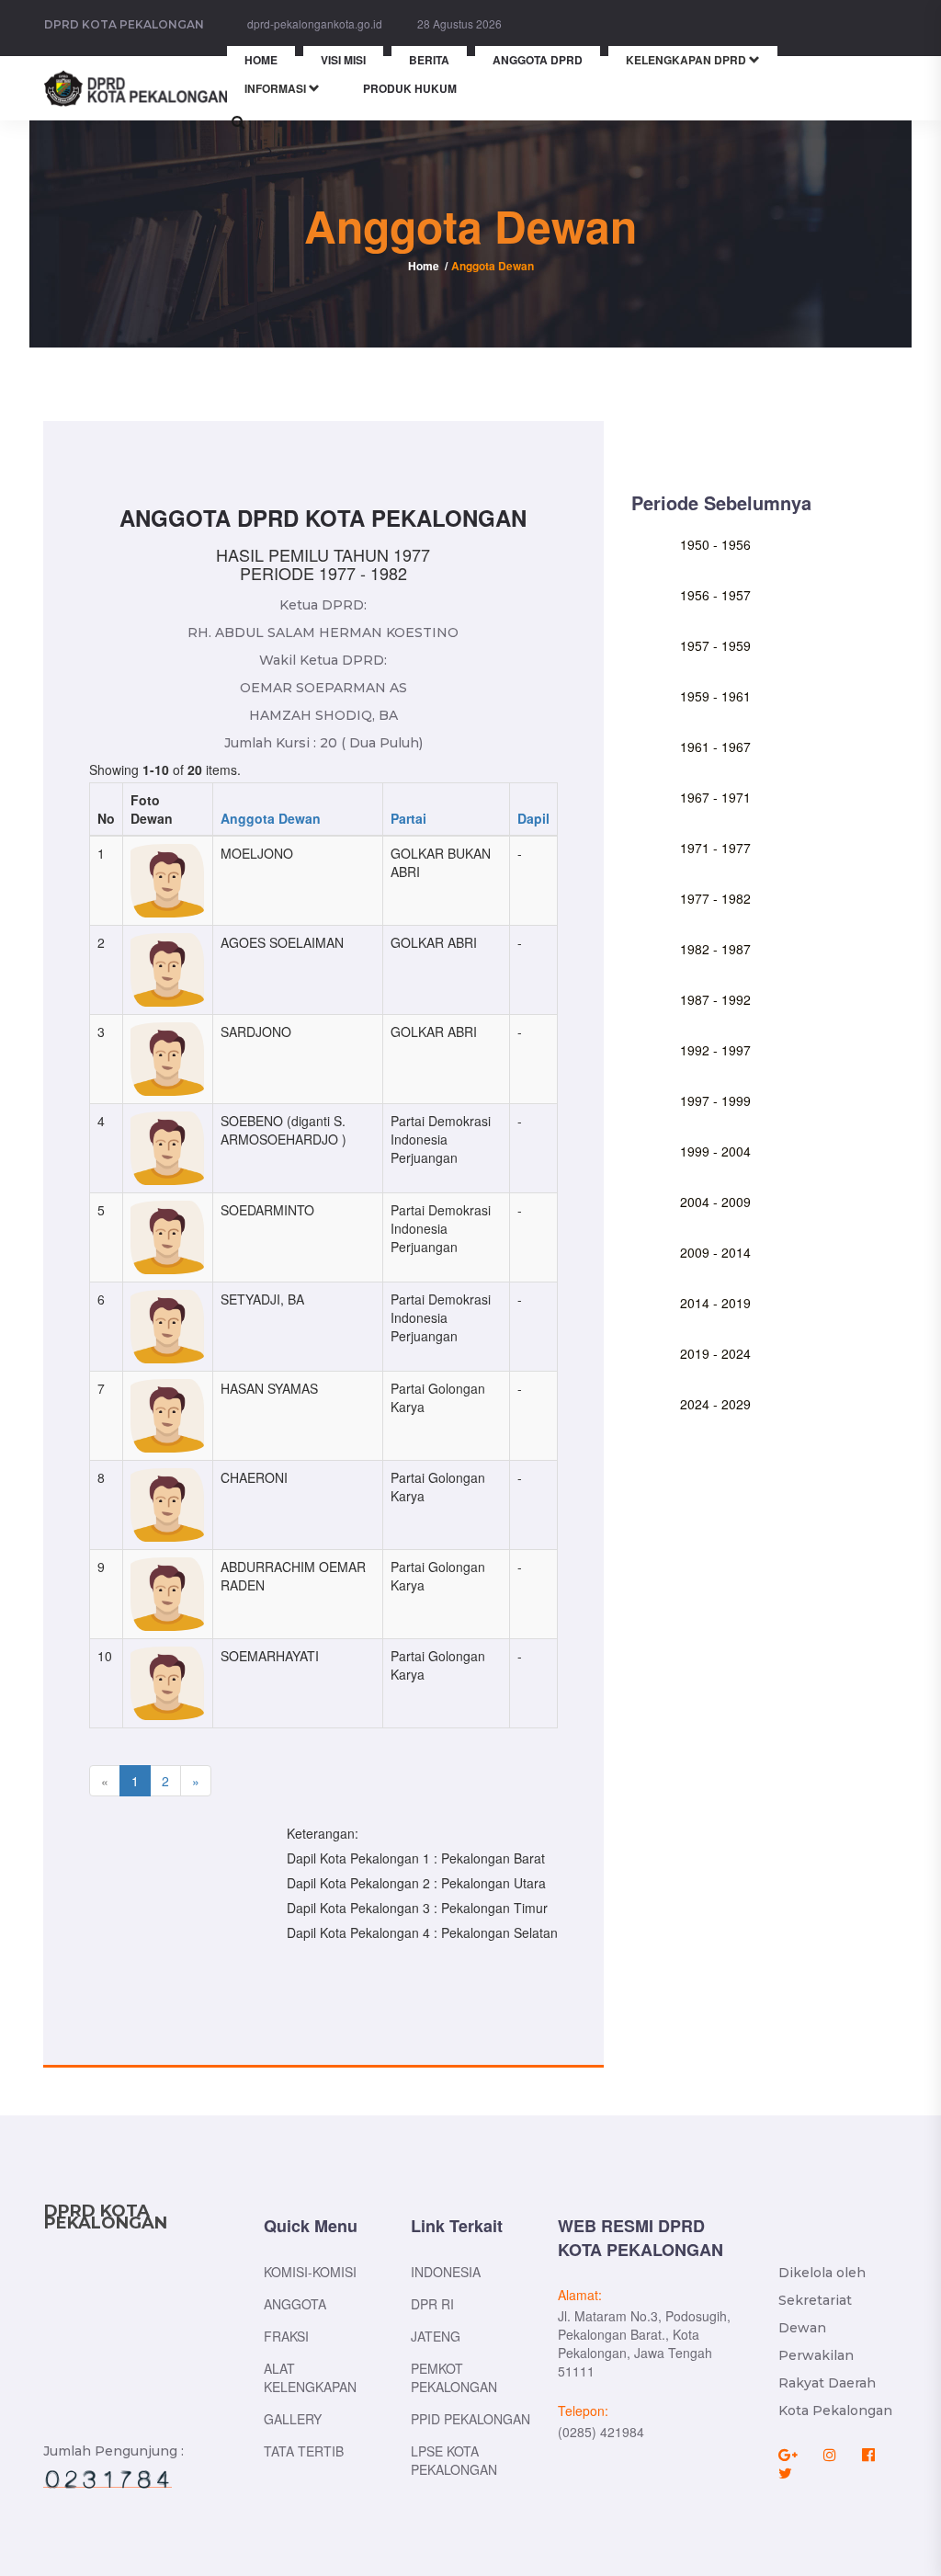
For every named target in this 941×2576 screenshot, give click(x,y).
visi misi (343, 60)
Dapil (533, 818)
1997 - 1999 (715, 1100)
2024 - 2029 (715, 1404)
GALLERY (293, 2419)
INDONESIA (446, 2272)
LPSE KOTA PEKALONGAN (454, 2460)
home (261, 60)
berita (429, 60)
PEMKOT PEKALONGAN (454, 2377)
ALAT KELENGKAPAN (310, 2377)
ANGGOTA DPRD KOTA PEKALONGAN (323, 518)
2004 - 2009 (715, 1202)
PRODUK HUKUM (410, 88)
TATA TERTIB (304, 2451)
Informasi (277, 88)
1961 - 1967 (715, 747)
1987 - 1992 (715, 999)
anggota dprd (538, 60)
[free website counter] (108, 2479)
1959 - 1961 (715, 696)
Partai (408, 818)
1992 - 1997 (715, 1050)
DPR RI (432, 2304)
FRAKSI (286, 2336)
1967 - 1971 (715, 797)
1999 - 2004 (715, 1151)
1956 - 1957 (715, 595)
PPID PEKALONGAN (470, 2419)
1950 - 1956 (715, 544)
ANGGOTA (295, 2304)
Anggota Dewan (271, 818)
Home (424, 266)
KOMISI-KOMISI (310, 2272)
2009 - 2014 (715, 1252)
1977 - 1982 (715, 898)
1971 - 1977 (715, 848)
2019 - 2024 (715, 1353)
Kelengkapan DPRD (687, 60)
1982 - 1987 (715, 949)
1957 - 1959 (715, 645)
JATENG (436, 2336)
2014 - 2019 (715, 1303)
